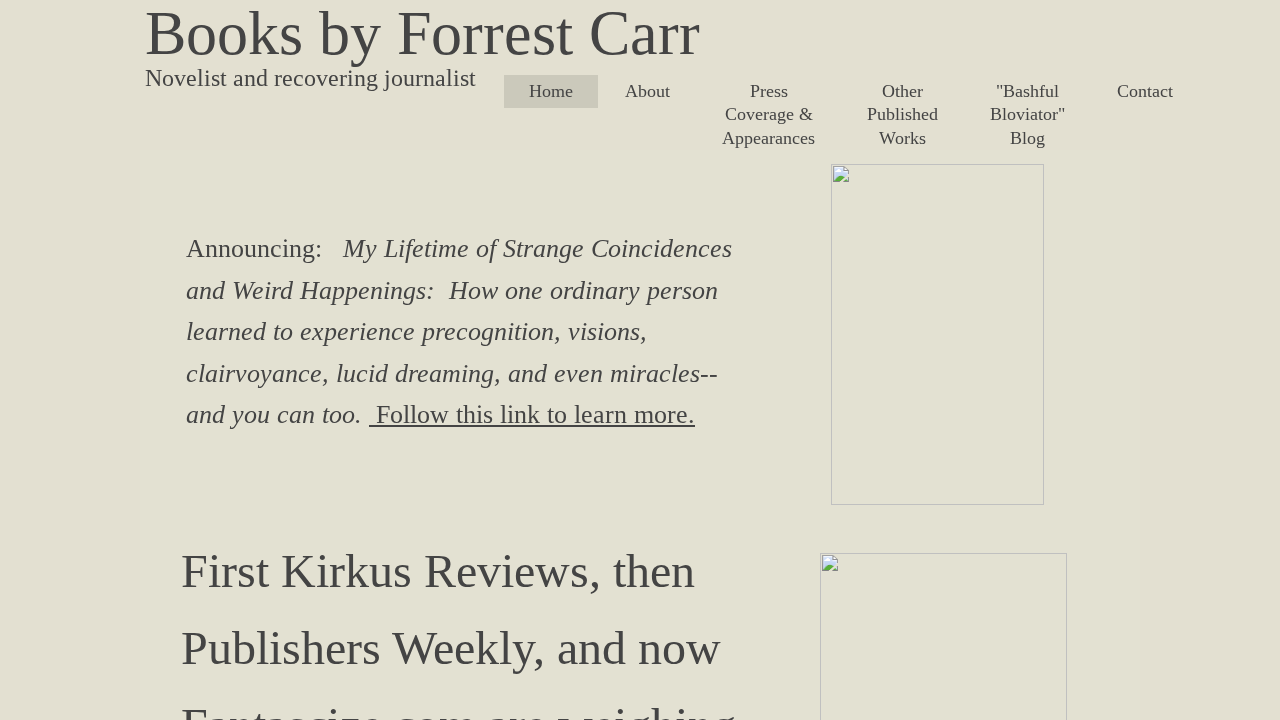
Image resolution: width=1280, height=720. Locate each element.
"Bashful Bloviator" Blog (1027, 114)
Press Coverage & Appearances (768, 114)
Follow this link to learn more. (532, 414)
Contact (1145, 91)
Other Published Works (902, 114)
